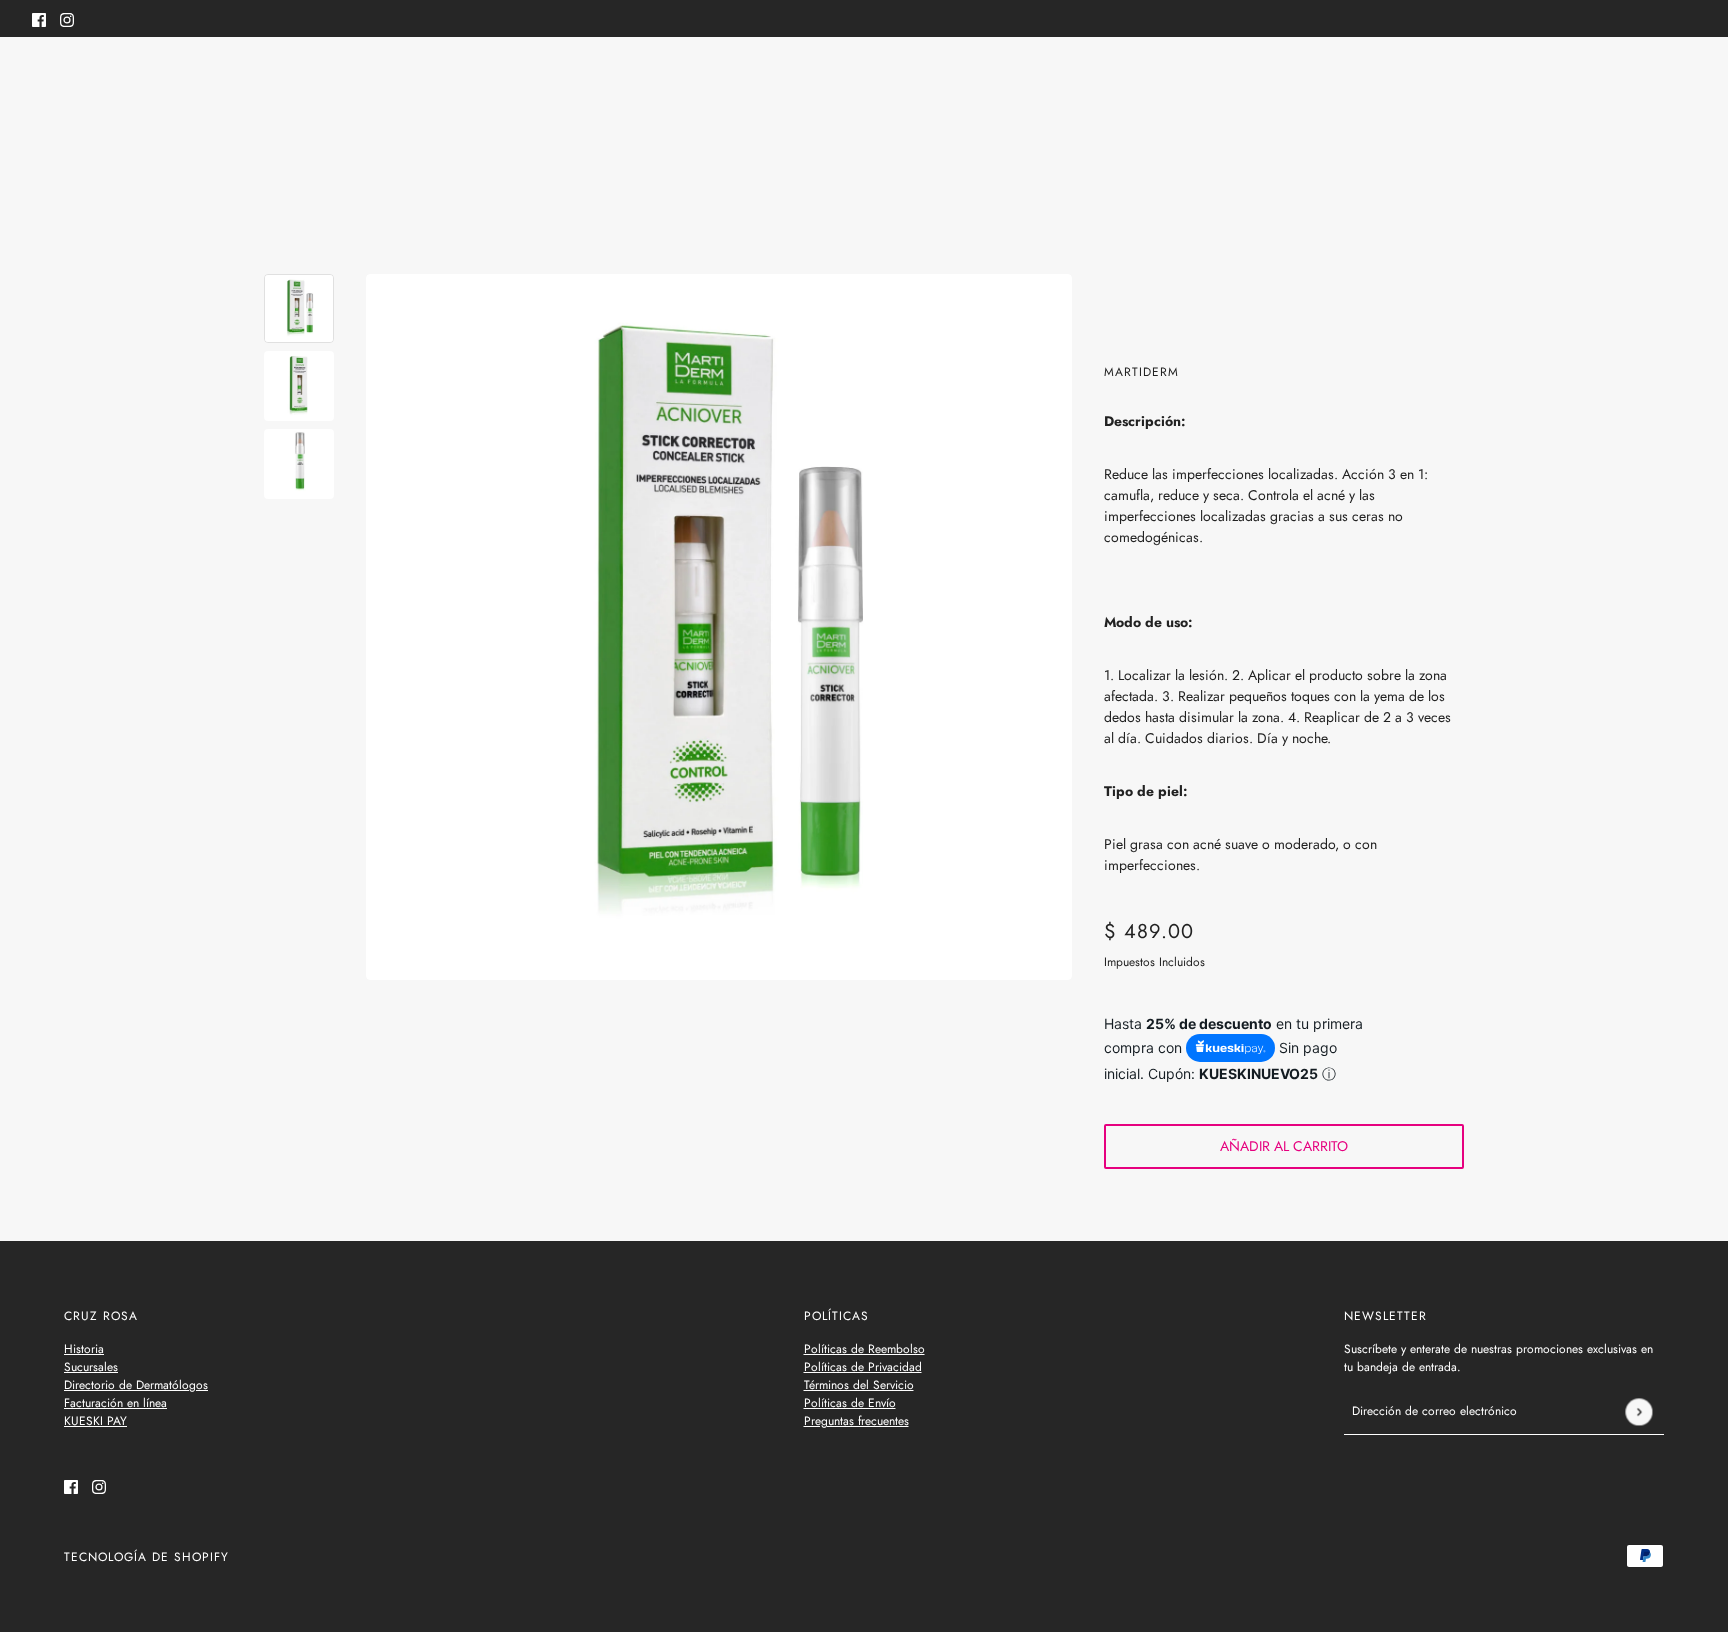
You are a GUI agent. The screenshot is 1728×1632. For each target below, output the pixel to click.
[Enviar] (1638, 1411)
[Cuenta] (1647, 78)
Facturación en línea (115, 1403)
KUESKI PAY (95, 1421)
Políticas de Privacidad (863, 1367)
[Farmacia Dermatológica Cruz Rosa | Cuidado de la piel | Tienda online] (864, 78)
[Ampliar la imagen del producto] (719, 627)
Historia (84, 1349)
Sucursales (91, 1367)
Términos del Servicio (859, 1385)
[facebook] (39, 18)
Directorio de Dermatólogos (136, 1385)
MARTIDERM (1141, 372)
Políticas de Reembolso (864, 1349)
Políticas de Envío (850, 1403)
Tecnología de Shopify (146, 1557)
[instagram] (67, 18)
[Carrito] (1685, 78)
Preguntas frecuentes (856, 1421)
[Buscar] (43, 75)
